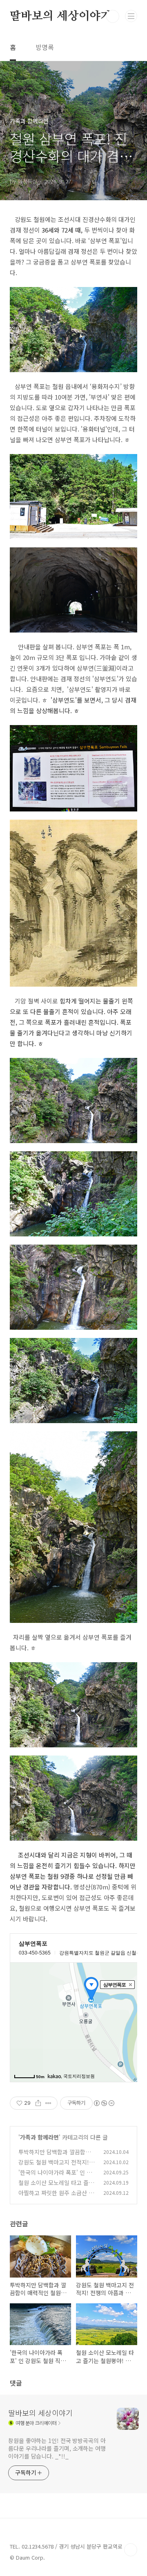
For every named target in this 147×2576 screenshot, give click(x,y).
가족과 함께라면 (39, 2137)
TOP (131, 2550)
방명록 (45, 47)
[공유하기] (38, 2103)
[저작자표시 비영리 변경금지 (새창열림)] (104, 2103)
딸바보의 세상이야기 (61, 16)
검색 (113, 16)
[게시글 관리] (48, 2103)
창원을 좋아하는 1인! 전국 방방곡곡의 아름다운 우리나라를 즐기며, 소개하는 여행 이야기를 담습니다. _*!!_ (57, 2448)
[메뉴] (131, 16)
